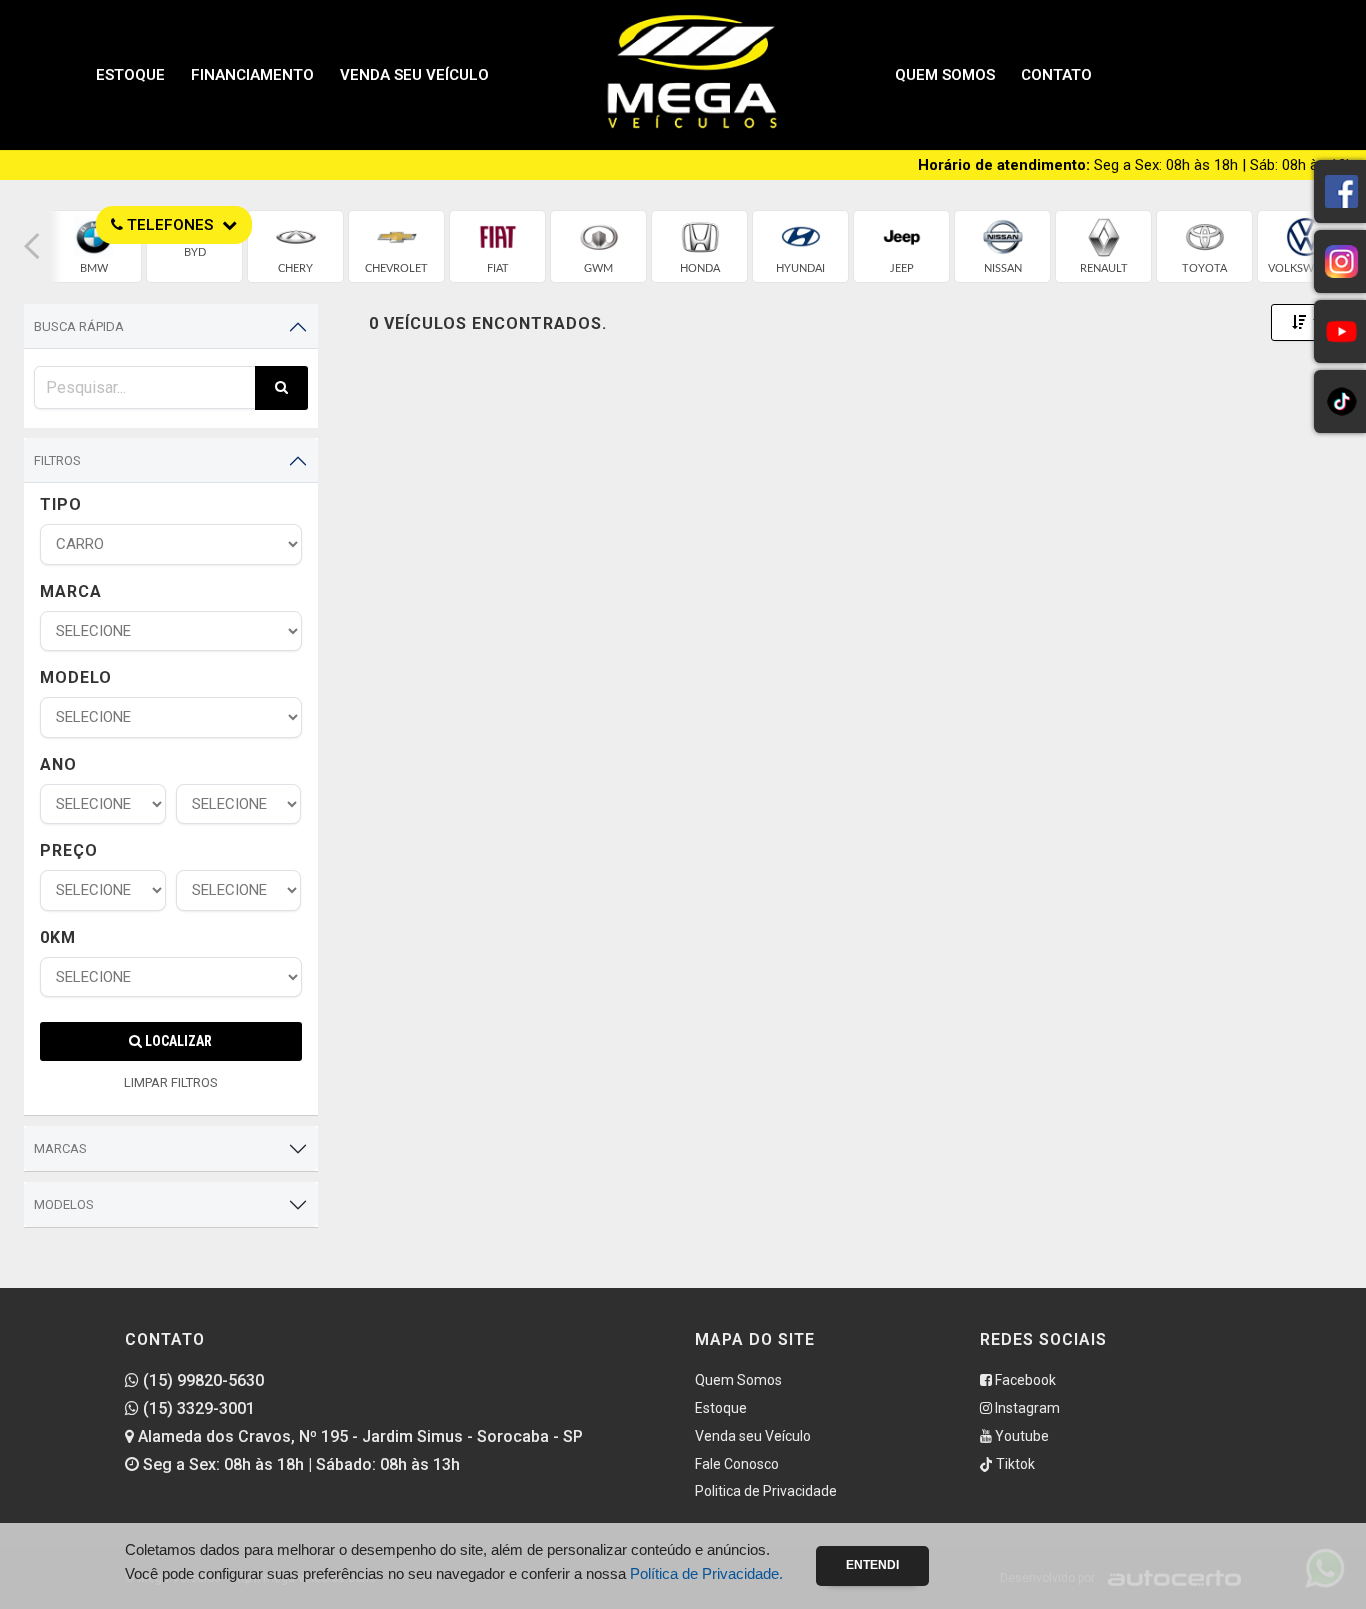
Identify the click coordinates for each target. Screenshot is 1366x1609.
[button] (32, 246)
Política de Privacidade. (706, 1573)
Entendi (872, 1565)
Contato (1056, 75)
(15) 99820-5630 (201, 1380)
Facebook (1024, 1380)
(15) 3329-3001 (197, 1408)
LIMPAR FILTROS (171, 1082)
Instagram (1026, 1408)
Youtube (1020, 1436)
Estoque (130, 75)
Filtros (57, 460)
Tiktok (1014, 1464)
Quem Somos (945, 75)
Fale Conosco (737, 1464)
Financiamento (252, 75)
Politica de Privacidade (766, 1491)
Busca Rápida (79, 326)
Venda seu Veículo (414, 75)
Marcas (60, 1148)
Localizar (177, 1041)
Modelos (64, 1204)
